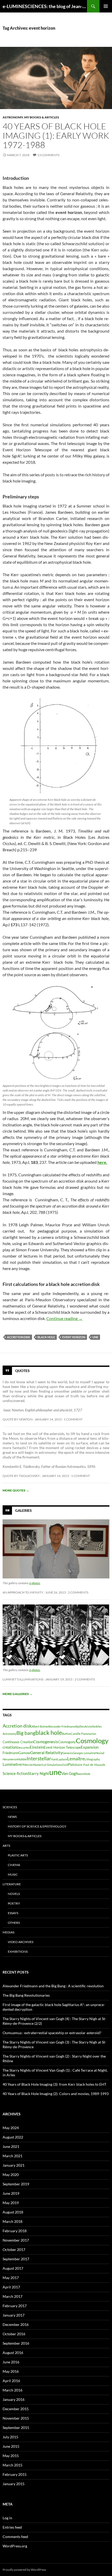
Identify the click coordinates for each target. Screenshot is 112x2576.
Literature (12, 1884)
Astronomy (13, 117)
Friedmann (11, 1753)
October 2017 (14, 2250)
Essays (13, 1913)
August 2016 (13, 2353)
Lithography (92, 1759)
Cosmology (92, 1741)
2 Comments (78, 1592)
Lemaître (76, 1759)
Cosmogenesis (46, 1742)
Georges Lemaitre (84, 1753)
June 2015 (11, 2446)
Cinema (14, 1865)
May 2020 (11, 2175)
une (95, 1337)
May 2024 (11, 2128)
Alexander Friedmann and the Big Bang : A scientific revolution (53, 1986)
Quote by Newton (18, 1419)
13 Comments (48, 155)
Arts (6, 1846)
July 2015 (10, 2437)
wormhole (84, 1774)
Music (13, 1874)
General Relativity (46, 1752)
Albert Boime (40, 1726)
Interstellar (39, 1758)
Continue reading (64, 1318)
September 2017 (16, 2259)
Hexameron (10, 1759)
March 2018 (13, 2221)
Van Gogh (70, 1774)
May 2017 (11, 2278)
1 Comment (73, 1419)
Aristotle (90, 1726)
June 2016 (11, 2362)
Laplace (62, 1759)
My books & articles (42, 117)
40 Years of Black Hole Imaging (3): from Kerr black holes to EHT (54, 2084)
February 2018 (15, 2231)
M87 (20, 1765)
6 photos (35, 1583)
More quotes (16, 1490)
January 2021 (14, 2165)
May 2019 (11, 2203)
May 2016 (11, 2371)
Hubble (22, 1759)
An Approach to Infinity (23, 1592)
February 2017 (15, 2306)
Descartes (23, 1747)
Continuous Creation (18, 1742)
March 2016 (13, 2390)
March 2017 (13, 2296)
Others (14, 1923)
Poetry (14, 1903)
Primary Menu (106, 6)
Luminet (10, 1764)
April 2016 (11, 2381)
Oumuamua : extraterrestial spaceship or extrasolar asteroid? (52, 2033)
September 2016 (16, 2343)
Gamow (24, 1753)
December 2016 (16, 2324)
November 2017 (16, 2240)
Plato (72, 1765)
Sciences (10, 1807)
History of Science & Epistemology (37, 1826)
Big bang (26, 1733)
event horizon (74, 1337)
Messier (28, 1765)
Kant (54, 1759)
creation (10, 1747)
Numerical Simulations (48, 1765)
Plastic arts (18, 1855)
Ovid (65, 1765)
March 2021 (13, 2156)
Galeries (23, 1510)
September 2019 (16, 2184)
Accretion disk (19, 1337)
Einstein (37, 1747)
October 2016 (14, 2334)
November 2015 (16, 2418)
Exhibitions (18, 1952)
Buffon (66, 1734)
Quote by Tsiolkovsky (21, 1476)
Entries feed (12, 2527)
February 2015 (15, 2474)
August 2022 (13, 2137)
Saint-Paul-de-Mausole (91, 1765)
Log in (7, 2518)
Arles (99, 1726)
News (12, 1817)
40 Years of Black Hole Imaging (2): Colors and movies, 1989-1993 (56, 2094)
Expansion (90, 1747)
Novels (14, 1894)
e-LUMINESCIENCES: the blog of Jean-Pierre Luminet (45, 6)
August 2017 (13, 2268)
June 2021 (11, 2146)
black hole (46, 1337)
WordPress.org (15, 2546)
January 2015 (14, 2484)
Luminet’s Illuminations (23, 1679)
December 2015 (16, 2409)
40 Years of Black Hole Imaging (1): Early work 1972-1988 (56, 135)
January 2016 (14, 2399)
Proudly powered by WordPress (24, 2570)
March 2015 (13, 2465)
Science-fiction (15, 1774)
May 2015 (11, 2456)
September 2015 (16, 2428)
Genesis (68, 1753)
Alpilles (80, 1726)
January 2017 (14, 2315)
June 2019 (11, 2193)
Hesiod (100, 1753)
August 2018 (13, 2212)
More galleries (18, 1694)
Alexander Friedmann (61, 1726)
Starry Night (39, 1774)
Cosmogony (67, 1742)
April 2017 (11, 2287)
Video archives (21, 1942)
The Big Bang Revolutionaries (26, 1995)
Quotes (22, 1370)
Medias (8, 1932)
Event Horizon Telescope (62, 1747)
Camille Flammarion (83, 1734)
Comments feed (15, 2537)
